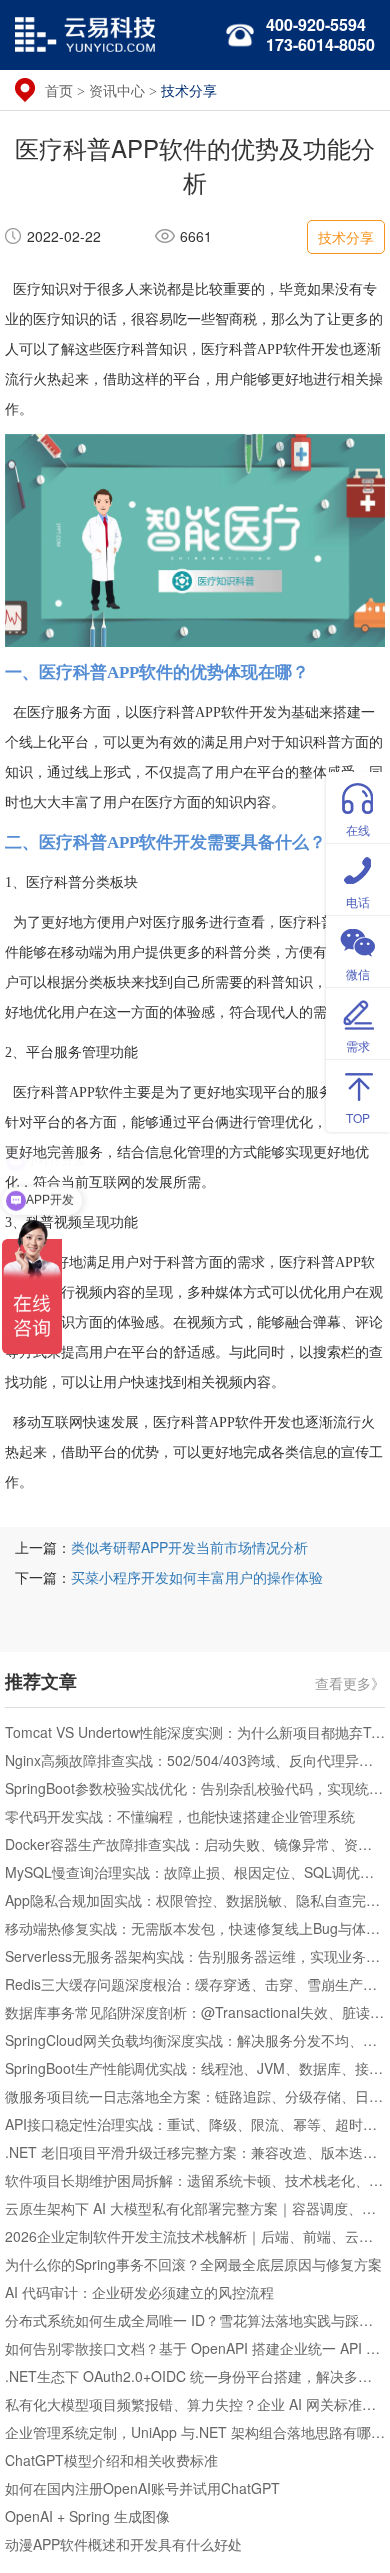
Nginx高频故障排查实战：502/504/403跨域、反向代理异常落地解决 (195, 1760)
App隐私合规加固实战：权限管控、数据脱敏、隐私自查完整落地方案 (195, 1900)
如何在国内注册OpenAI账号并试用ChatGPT (142, 2488)
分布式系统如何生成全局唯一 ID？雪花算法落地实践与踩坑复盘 (195, 2320)
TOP (358, 1117)
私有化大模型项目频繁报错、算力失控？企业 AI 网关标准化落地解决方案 (195, 2404)
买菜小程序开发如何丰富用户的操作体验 (197, 1577)
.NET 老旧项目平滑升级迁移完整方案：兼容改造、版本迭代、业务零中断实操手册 (195, 2152)
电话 (358, 901)
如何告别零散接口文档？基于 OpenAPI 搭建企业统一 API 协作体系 (195, 2348)
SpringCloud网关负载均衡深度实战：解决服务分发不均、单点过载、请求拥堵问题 (195, 2040)
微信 (358, 973)
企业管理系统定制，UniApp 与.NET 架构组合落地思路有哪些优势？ (195, 2432)
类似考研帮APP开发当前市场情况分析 (189, 1547)
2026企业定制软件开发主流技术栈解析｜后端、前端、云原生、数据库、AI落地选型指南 (195, 2236)
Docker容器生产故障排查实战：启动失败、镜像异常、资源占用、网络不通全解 (195, 1844)
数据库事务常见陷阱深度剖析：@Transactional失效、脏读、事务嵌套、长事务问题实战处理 (195, 2012)
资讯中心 (117, 90)
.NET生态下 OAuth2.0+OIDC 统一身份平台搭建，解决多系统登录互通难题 (195, 2376)
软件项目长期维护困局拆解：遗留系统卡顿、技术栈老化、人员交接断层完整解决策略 (195, 2180)
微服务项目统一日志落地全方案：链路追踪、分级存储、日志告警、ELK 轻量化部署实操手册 (195, 2096)
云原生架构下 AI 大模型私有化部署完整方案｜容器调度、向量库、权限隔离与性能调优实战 (195, 2208)
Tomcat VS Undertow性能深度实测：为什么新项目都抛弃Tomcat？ (195, 1732)
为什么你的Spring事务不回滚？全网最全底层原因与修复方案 (193, 2264)
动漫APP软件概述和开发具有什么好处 (123, 2544)
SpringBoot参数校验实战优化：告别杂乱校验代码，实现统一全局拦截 (195, 1788)
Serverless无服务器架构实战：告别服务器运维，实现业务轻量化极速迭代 (195, 1956)
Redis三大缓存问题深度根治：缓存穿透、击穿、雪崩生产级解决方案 (195, 1984)
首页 (59, 90)
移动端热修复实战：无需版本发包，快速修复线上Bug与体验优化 (195, 1928)
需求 (358, 1045)
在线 (358, 829)
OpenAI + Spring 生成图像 (87, 2516)
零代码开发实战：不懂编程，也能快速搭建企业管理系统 (180, 1816)
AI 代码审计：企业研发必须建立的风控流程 (139, 2292)
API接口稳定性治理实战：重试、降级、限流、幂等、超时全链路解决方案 (195, 2124)
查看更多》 (350, 1682)
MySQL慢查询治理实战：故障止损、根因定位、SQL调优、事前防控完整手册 (195, 1872)
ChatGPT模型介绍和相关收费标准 (111, 2460)
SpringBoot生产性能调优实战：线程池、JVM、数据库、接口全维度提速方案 (195, 2068)
